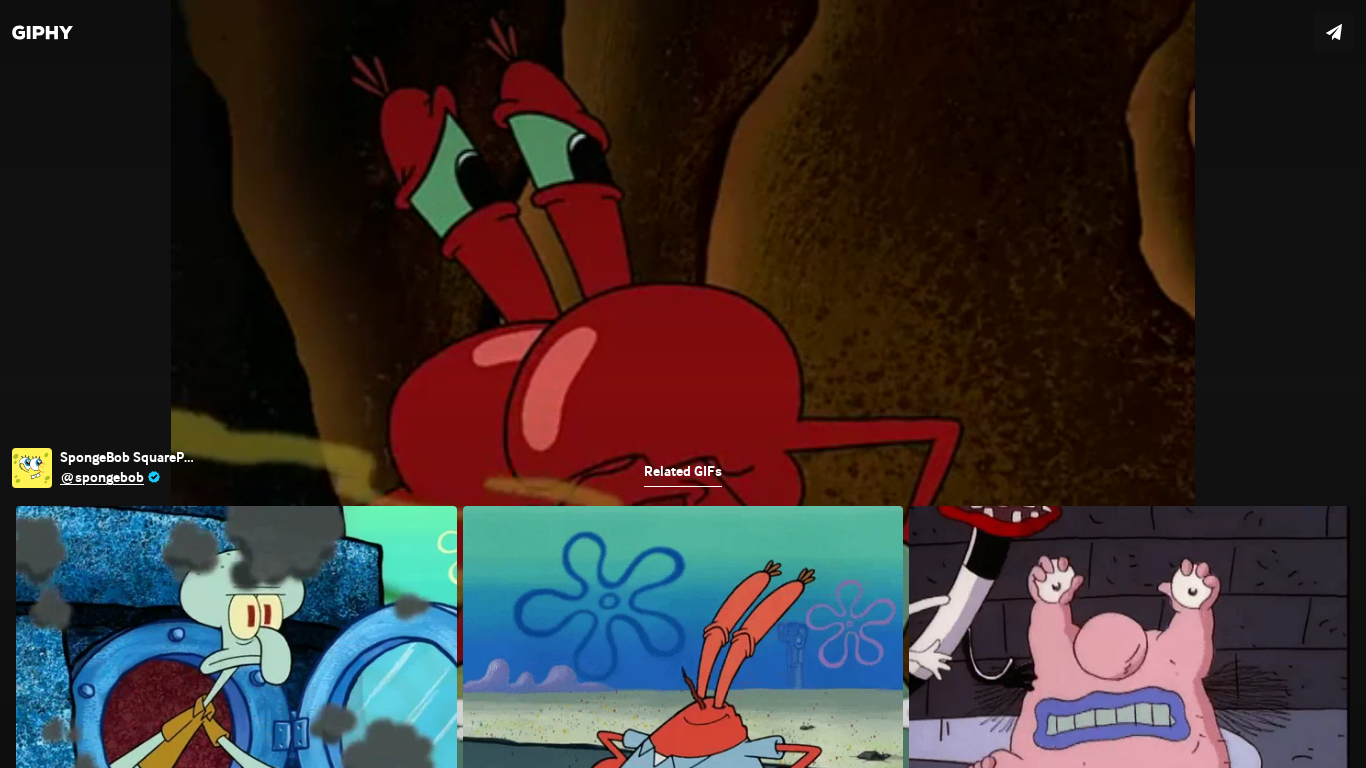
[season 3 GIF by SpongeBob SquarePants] (683, 384)
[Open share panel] (1334, 32)
